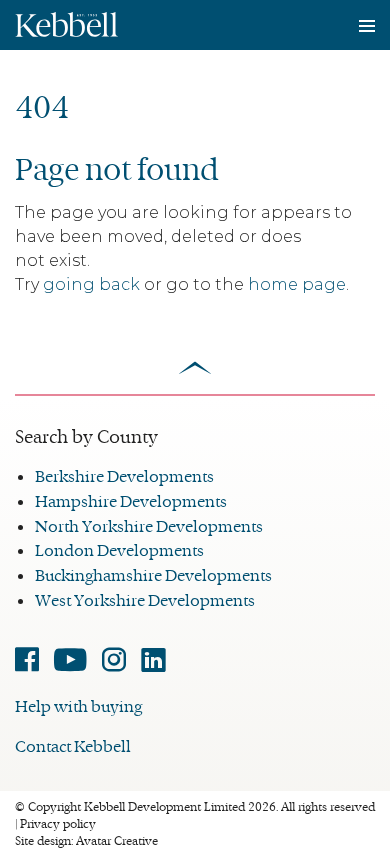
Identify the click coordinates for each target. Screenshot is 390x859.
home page (297, 284)
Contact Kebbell (73, 746)
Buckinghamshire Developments (153, 575)
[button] (66, 18)
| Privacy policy (55, 824)
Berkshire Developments (124, 476)
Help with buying (78, 706)
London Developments (119, 550)
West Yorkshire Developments (145, 600)
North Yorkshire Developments (149, 526)
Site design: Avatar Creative (86, 841)
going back (91, 284)
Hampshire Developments (131, 501)
